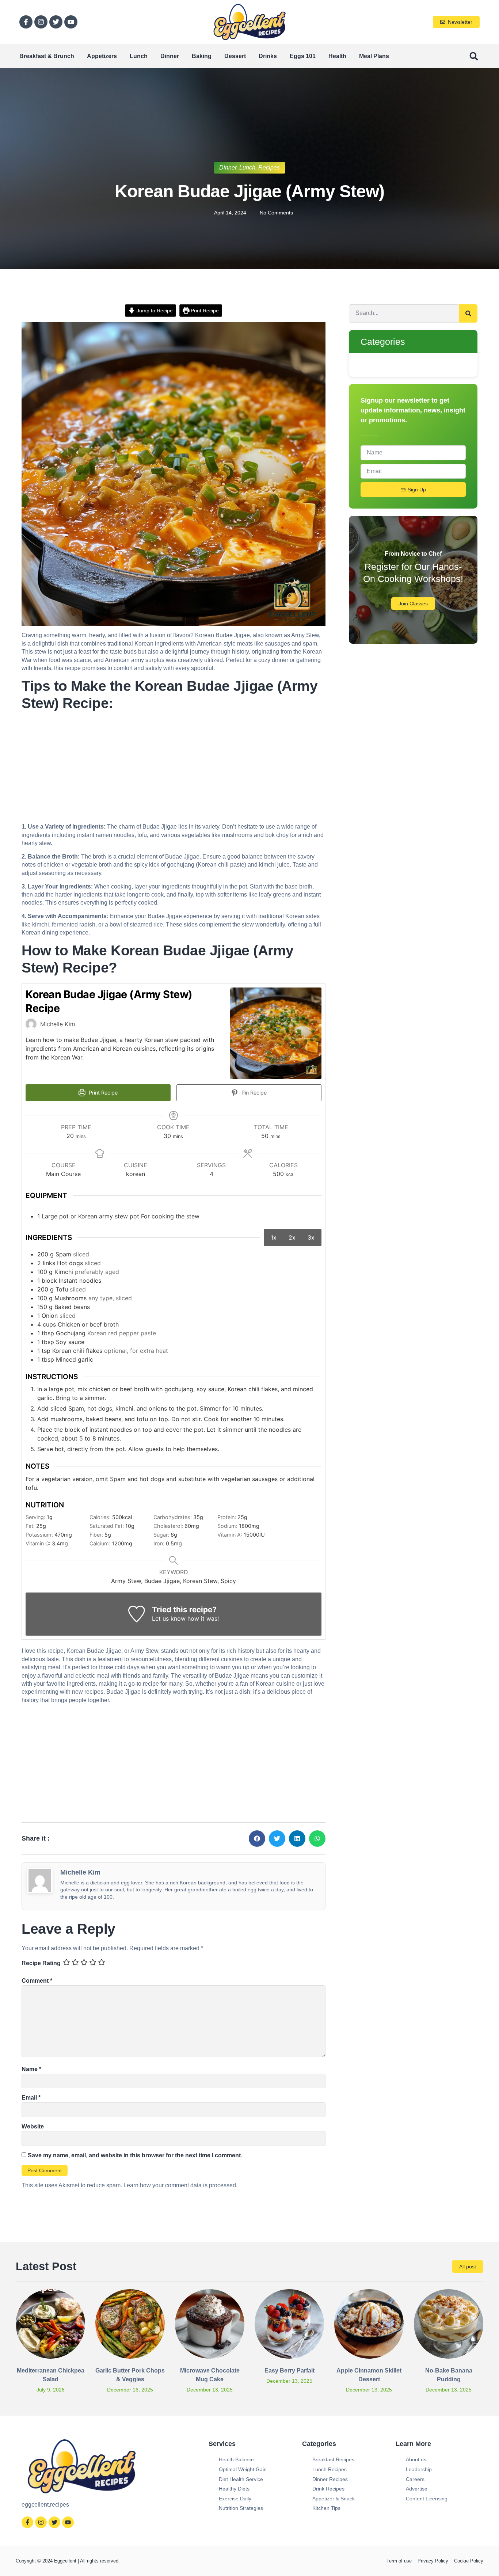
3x (311, 1237)
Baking (202, 56)
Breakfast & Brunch (47, 56)
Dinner (170, 56)
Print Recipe (204, 311)
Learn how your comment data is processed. (180, 2185)
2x (292, 1237)
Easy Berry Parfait (290, 2370)
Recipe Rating (41, 1963)
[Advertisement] (174, 769)
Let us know (169, 1618)
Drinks (268, 56)
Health (337, 56)
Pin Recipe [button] (253, 1093)
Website (33, 2126)
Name (31, 2069)
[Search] (468, 313)
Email (31, 2098)
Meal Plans (374, 56)
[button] (474, 56)
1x (274, 1237)
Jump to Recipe (154, 311)
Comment (37, 1981)
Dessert (235, 56)
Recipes (269, 168)
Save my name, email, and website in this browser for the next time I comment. (135, 2155)
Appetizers (102, 56)
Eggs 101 (303, 56)
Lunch (139, 56)
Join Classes (413, 604)
